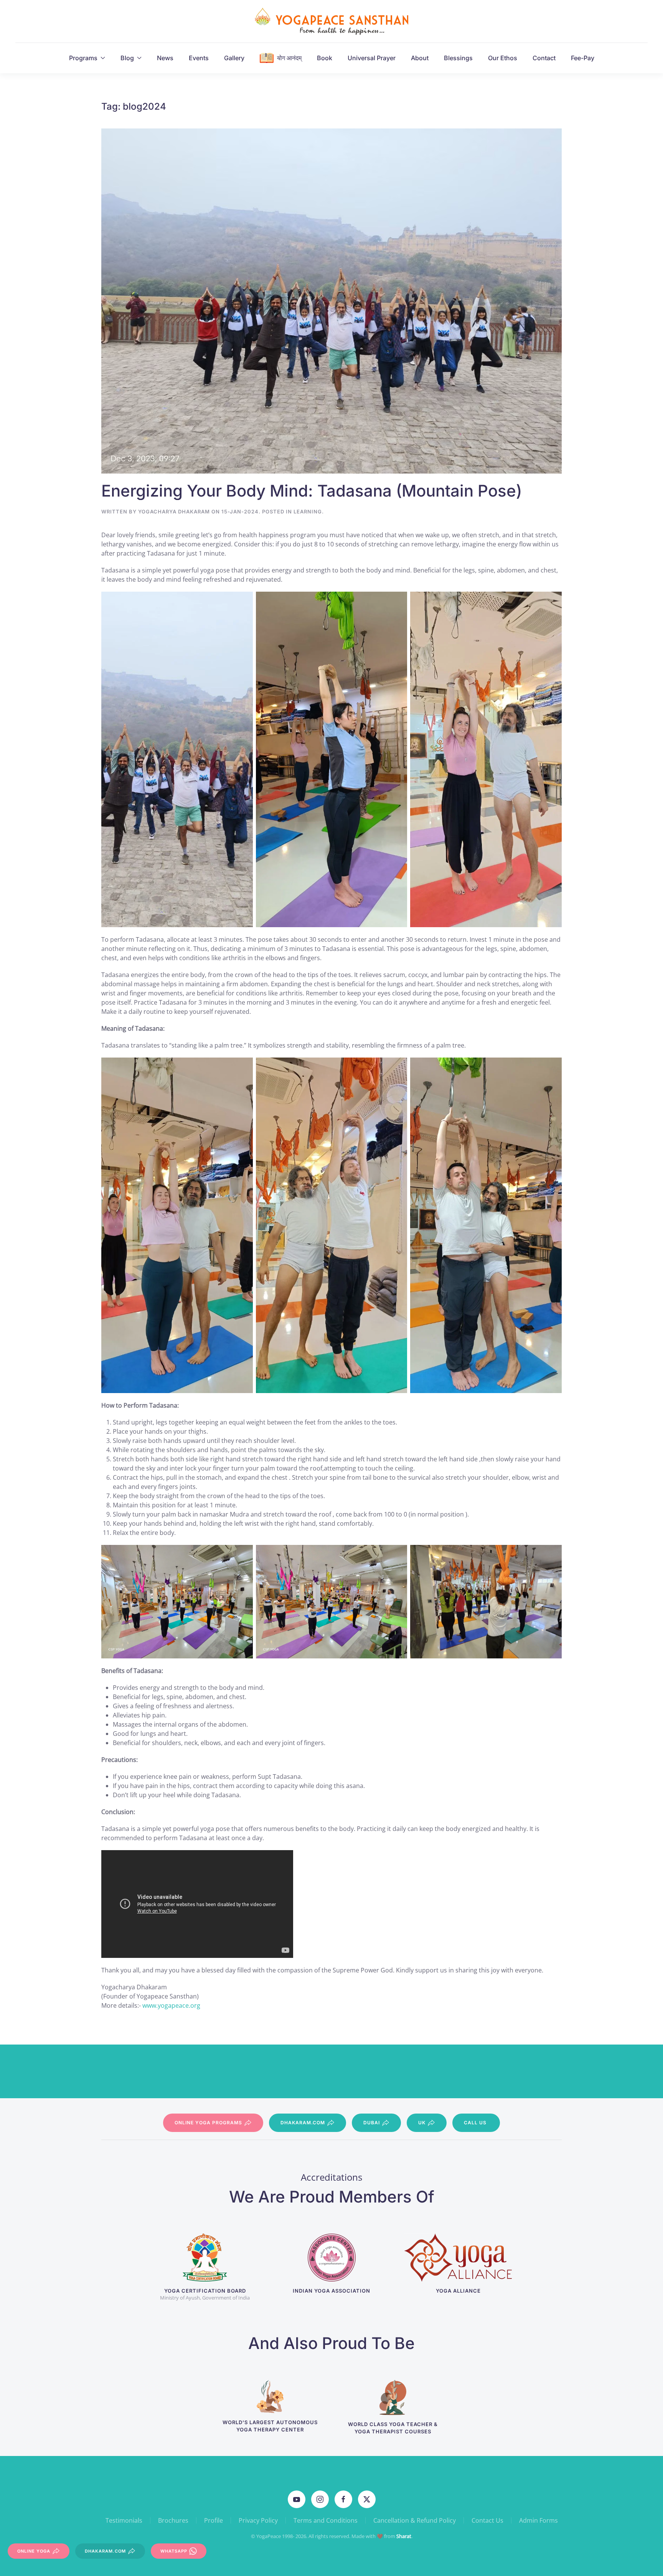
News (165, 58)
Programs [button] (83, 58)
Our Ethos (503, 58)
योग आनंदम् (289, 58)
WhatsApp (174, 2551)
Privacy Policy (258, 2520)
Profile (214, 2520)
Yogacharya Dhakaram (174, 512)
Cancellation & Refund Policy (415, 2520)
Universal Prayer (372, 58)
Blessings (458, 58)
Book (325, 58)
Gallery (234, 58)
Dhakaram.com (303, 2123)
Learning (308, 512)
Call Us (475, 2123)
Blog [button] (127, 58)
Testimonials (124, 2520)
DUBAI (372, 2123)
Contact (544, 58)
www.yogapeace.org (171, 2005)
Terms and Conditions (326, 2520)
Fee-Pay (583, 58)
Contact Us (487, 2520)
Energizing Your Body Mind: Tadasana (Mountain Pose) (312, 491)
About (420, 58)
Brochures (173, 2520)
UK (422, 2123)
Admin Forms (538, 2520)
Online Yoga (34, 2551)
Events (199, 58)
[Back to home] (331, 21)
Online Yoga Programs (208, 2123)
